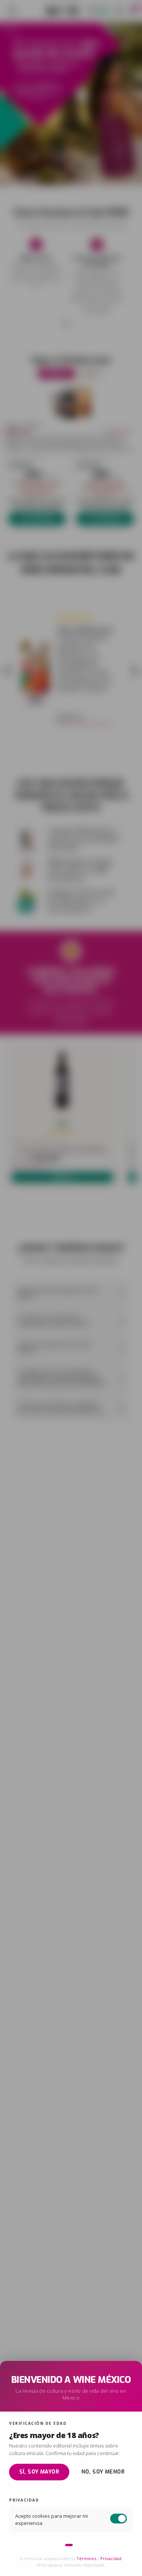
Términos (86, 2558)
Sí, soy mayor (39, 2472)
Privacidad (111, 2558)
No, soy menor (103, 2472)
